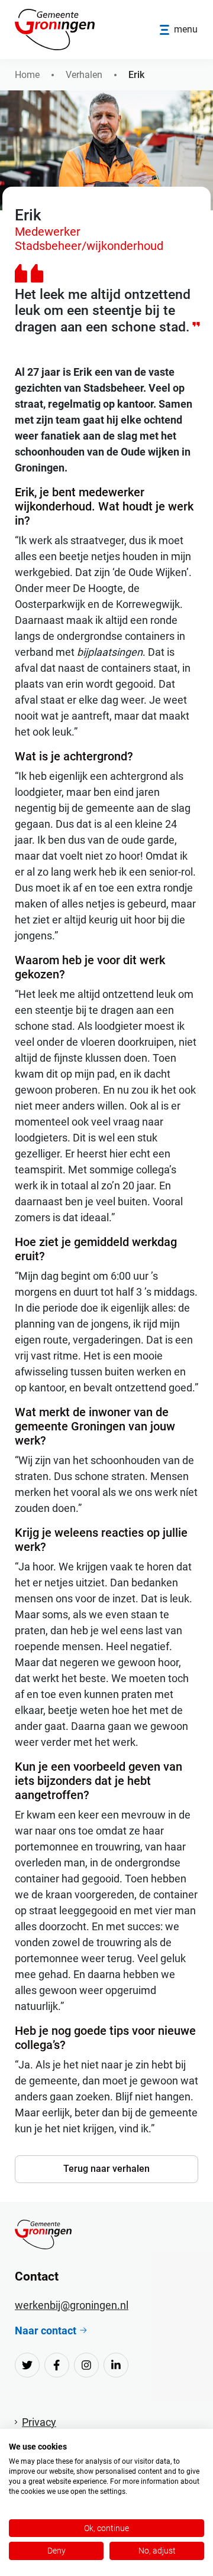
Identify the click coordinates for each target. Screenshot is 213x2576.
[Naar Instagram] (86, 2365)
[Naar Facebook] (57, 2365)
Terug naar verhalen (106, 2169)
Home (27, 75)
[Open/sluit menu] (179, 30)
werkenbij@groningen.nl (72, 2305)
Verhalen (84, 75)
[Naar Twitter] (27, 2365)
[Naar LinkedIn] (116, 2365)
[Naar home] (43, 2235)
